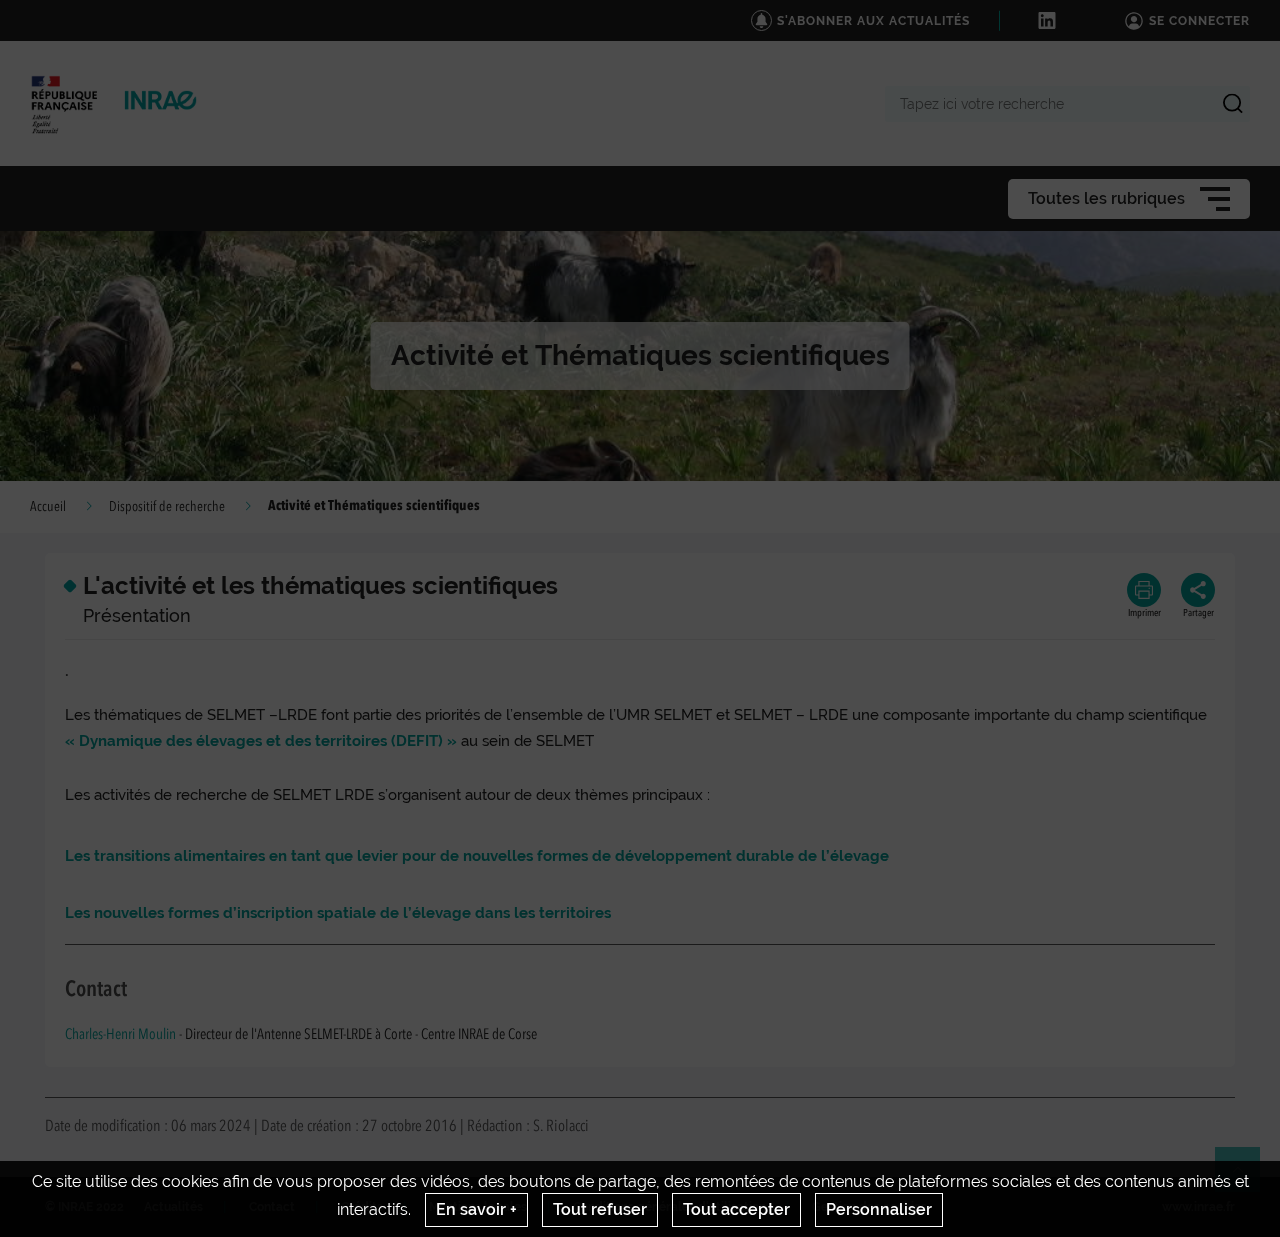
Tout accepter (736, 1209)
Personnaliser (879, 1209)
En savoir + (476, 1209)
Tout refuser (600, 1209)
